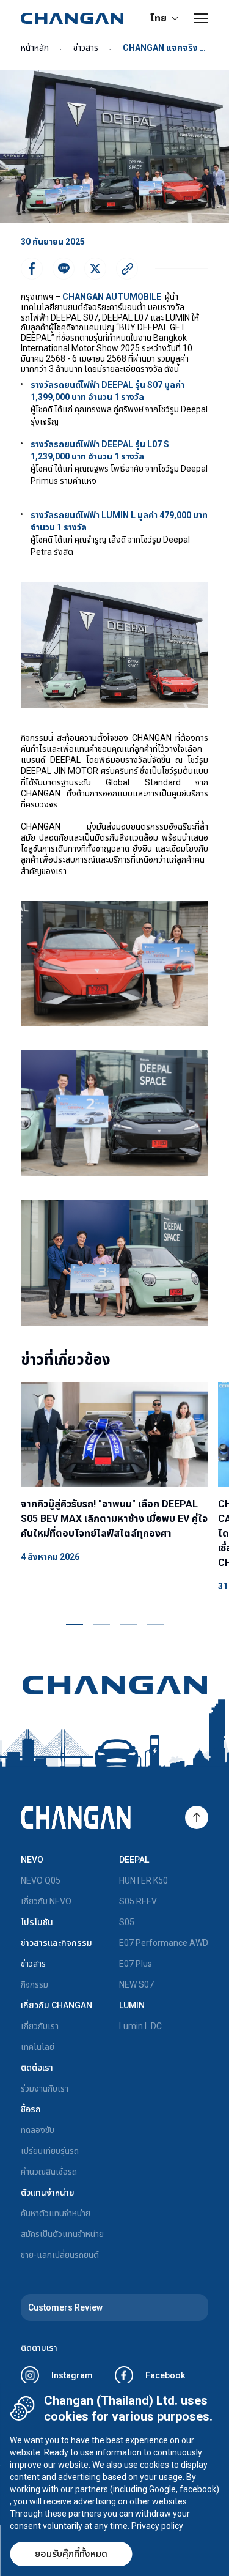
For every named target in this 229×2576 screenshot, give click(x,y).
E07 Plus (136, 1964)
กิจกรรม (35, 1984)
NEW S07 (136, 1984)
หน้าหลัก (35, 48)
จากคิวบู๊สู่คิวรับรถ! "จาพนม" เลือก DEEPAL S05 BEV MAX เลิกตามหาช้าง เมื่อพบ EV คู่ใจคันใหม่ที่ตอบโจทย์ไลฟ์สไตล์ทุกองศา (114, 1519)
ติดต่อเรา (37, 2068)
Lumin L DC (140, 2026)
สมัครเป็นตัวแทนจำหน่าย (62, 2234)
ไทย (158, 18)
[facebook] (32, 269)
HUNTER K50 (144, 1880)
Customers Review (65, 2307)
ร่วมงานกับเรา (45, 2088)
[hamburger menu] (201, 18)
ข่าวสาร (86, 48)
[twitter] (95, 269)
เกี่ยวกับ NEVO (46, 1901)
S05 (127, 1922)
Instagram (72, 2375)
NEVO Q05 (41, 1880)
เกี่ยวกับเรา (40, 2026)
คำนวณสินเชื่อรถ (49, 2172)
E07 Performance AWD (164, 1943)
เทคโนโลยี (38, 2047)
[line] (64, 269)
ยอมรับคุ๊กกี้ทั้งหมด (71, 2554)
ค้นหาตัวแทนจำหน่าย (56, 2213)
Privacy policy (157, 2526)
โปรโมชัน (37, 1922)
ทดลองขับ (38, 2130)
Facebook (165, 2375)
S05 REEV (138, 1901)
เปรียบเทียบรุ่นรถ (50, 2151)
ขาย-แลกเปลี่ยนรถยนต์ (60, 2255)
